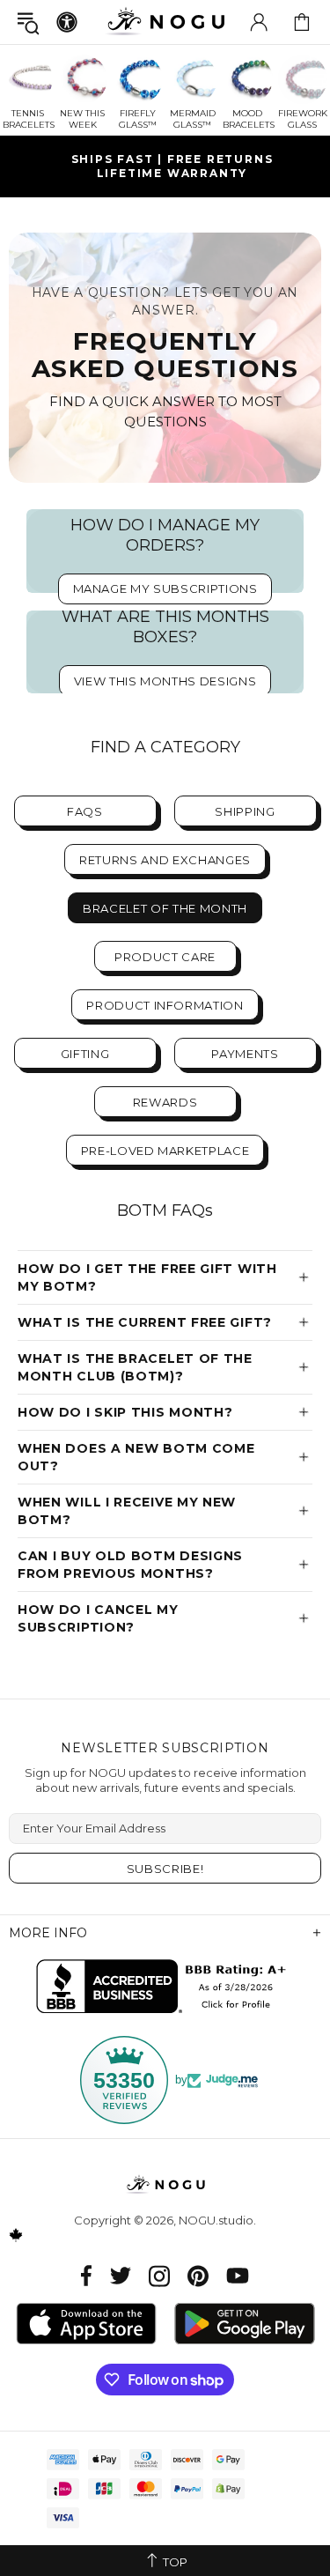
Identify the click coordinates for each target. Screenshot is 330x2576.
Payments (245, 1054)
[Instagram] (159, 2276)
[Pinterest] (198, 2276)
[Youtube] (238, 2276)
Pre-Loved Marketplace (165, 1151)
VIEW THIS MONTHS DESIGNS (165, 681)
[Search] (28, 22)
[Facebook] (87, 2276)
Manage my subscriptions (165, 588)
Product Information (165, 1005)
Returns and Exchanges (165, 860)
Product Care (165, 957)
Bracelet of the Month (165, 908)
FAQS (85, 811)
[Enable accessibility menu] (67, 22)
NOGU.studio (165, 22)
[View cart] (302, 22)
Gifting (85, 1054)
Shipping (245, 811)
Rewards (165, 1102)
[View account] (259, 22)
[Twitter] (121, 2276)
